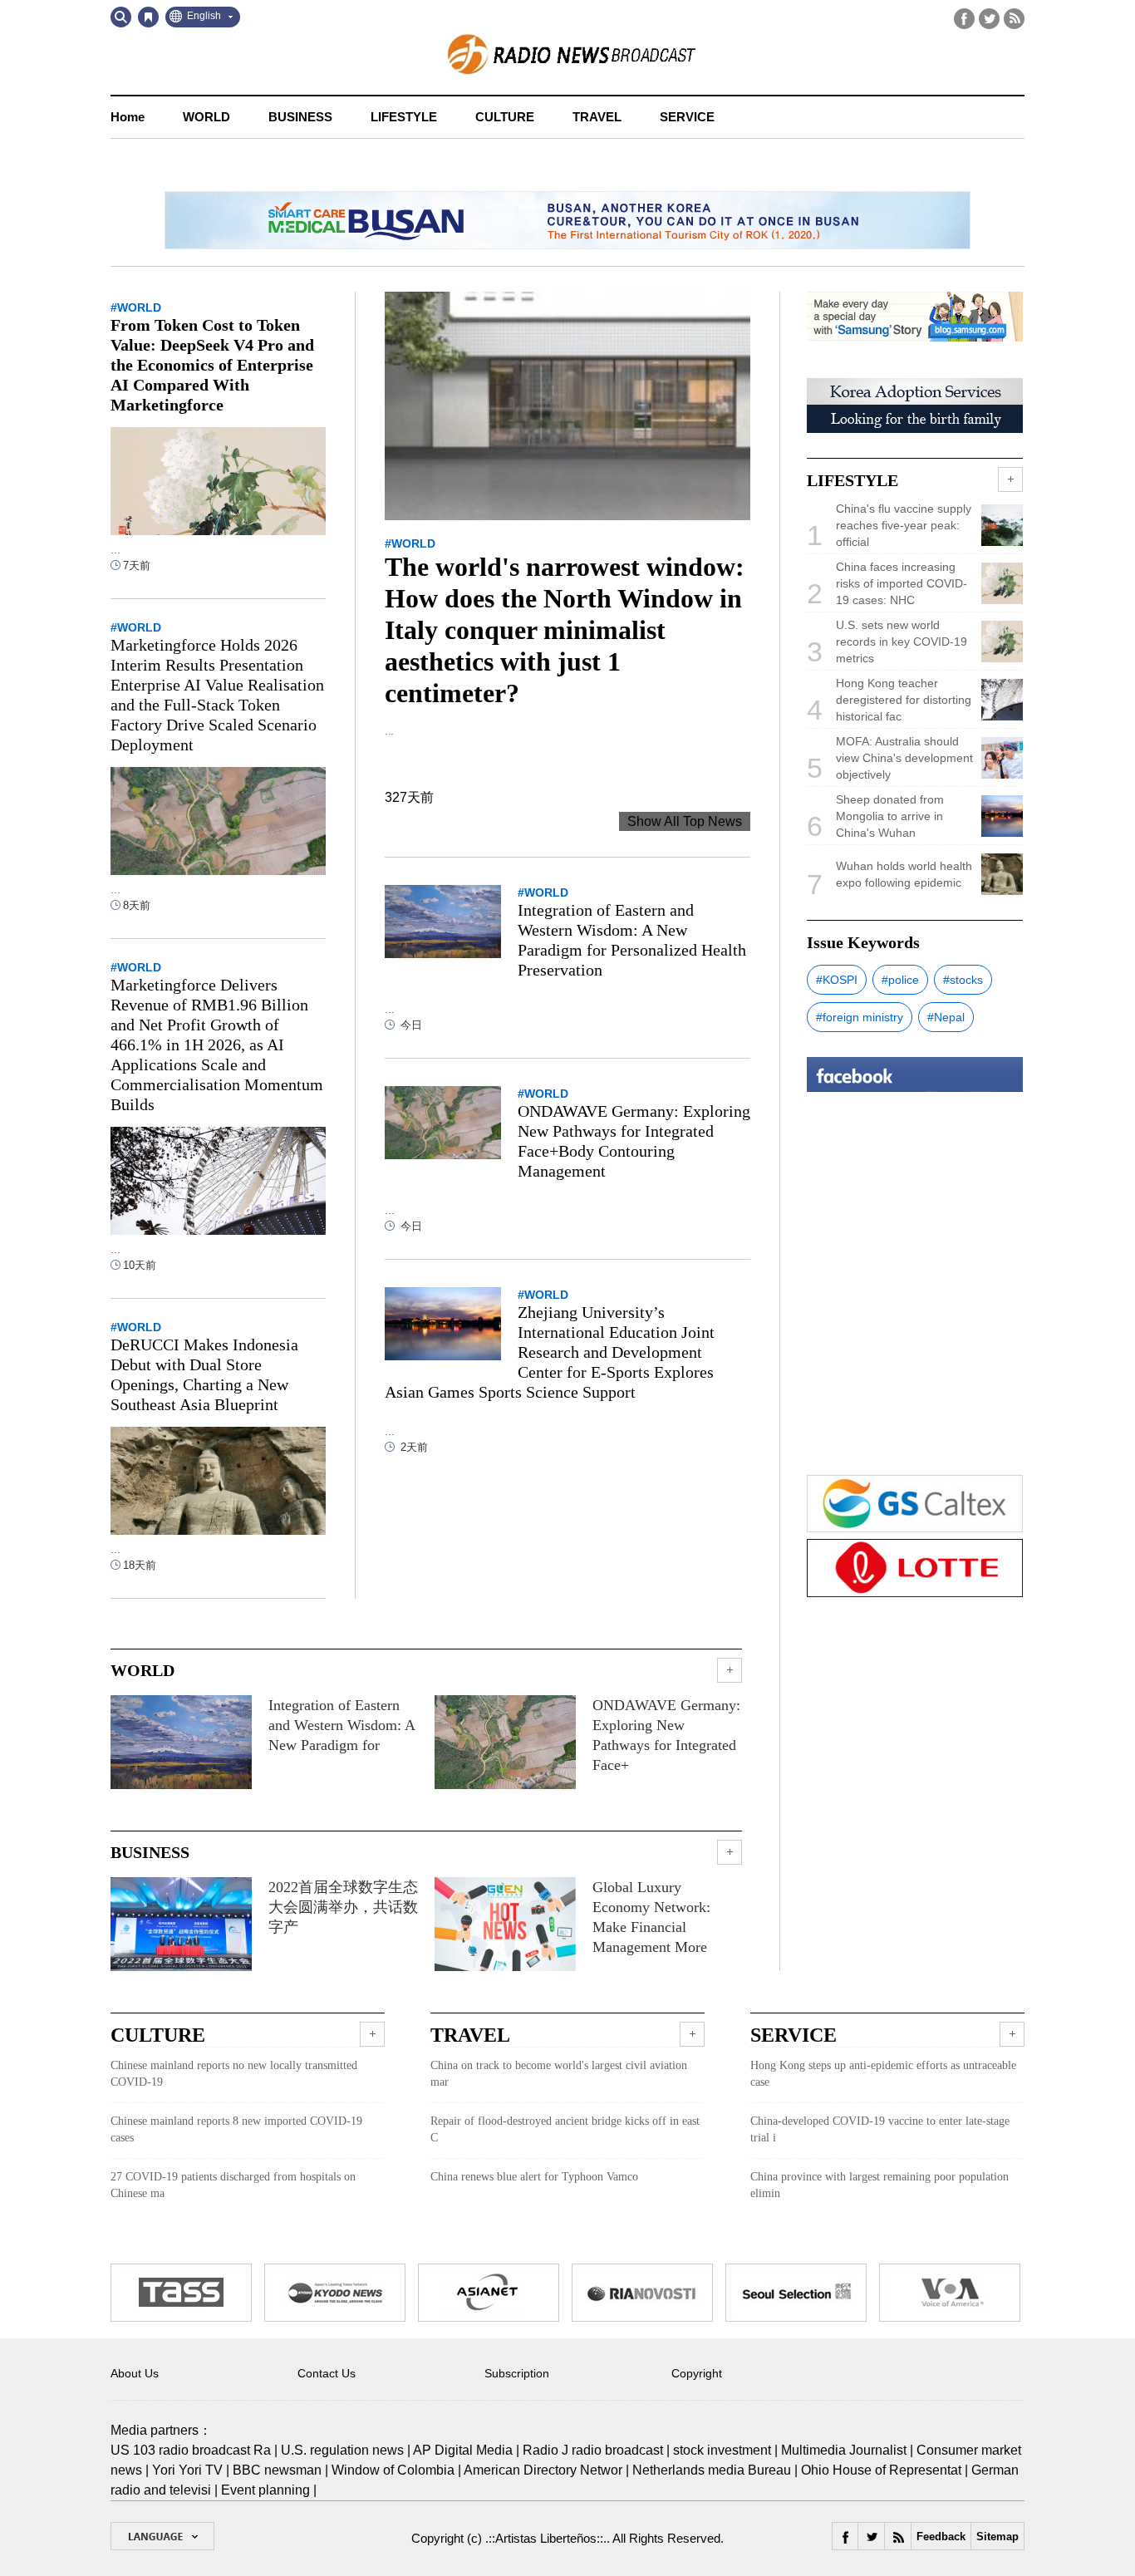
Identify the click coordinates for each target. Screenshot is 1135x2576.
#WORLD (410, 543)
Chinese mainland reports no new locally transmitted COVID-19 (234, 2074)
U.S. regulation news (342, 2450)
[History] (148, 17)
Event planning (265, 2490)
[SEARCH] (121, 17)
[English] (162, 2536)
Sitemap (997, 2537)
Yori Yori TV (187, 2470)
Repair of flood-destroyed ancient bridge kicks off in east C (565, 2129)
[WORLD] (730, 1670)
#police (900, 980)
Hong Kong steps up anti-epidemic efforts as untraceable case (883, 2074)
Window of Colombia (393, 2470)
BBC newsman (277, 2470)
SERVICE (687, 117)
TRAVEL (597, 117)
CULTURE (505, 117)
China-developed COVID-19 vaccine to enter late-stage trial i (880, 2129)
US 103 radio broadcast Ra (191, 2450)
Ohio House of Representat (881, 2470)
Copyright (697, 2373)
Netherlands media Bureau (712, 2470)
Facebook (964, 19)
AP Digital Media (463, 2450)
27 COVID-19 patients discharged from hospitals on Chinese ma (233, 2185)
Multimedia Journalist (844, 2450)
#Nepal (946, 1017)
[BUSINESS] (730, 1852)
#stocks (963, 980)
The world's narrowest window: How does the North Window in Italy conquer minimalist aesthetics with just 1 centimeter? (565, 630)
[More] (372, 2034)
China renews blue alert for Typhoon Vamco (534, 2177)
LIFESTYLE (404, 117)
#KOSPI (837, 980)
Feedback (941, 2537)
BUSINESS (300, 117)
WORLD (206, 117)
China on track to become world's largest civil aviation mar (559, 2074)
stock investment (722, 2450)
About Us (135, 2373)
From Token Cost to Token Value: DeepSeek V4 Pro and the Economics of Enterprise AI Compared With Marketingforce (212, 365)
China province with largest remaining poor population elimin (880, 2185)
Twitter (989, 19)
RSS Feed (1014, 19)
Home (128, 117)
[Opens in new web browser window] (181, 2273)
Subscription (517, 2373)
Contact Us (327, 2373)
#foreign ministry (860, 1017)
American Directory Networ (543, 2470)
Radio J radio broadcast (593, 2450)
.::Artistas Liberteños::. (546, 2538)
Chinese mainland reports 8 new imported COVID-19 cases (236, 2129)
